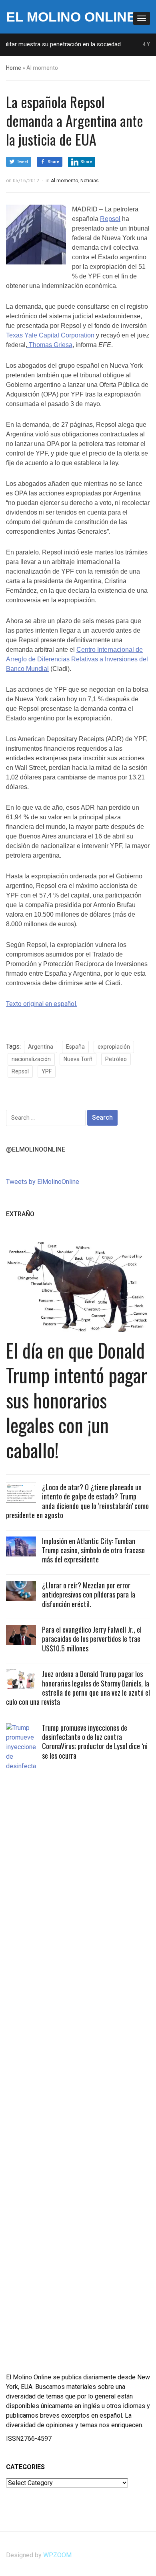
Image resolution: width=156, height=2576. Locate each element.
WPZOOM (57, 2555)
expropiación (114, 1047)
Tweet (22, 162)
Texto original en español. (42, 1004)
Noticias (90, 181)
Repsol (110, 219)
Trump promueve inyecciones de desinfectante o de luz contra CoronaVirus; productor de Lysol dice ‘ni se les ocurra (95, 1742)
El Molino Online (71, 17)
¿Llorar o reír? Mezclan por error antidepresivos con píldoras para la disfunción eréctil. (89, 1595)
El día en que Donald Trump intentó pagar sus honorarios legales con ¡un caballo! (77, 1400)
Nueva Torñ (78, 1059)
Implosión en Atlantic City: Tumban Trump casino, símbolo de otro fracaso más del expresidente (93, 1550)
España (75, 1047)
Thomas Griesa (50, 345)
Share (53, 162)
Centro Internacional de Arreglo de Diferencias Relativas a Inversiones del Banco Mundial (77, 659)
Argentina (41, 1047)
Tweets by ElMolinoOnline (43, 1182)
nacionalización (31, 1059)
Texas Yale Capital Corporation (50, 335)
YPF (47, 1071)
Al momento (64, 181)
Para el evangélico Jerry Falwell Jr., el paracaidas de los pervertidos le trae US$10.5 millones (92, 1639)
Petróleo (116, 1059)
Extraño (20, 1214)
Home (14, 68)
